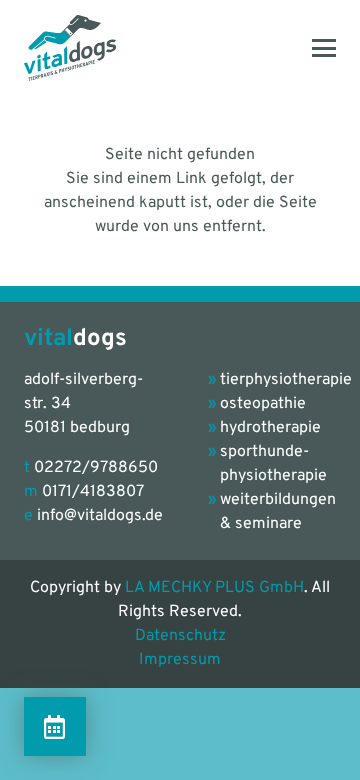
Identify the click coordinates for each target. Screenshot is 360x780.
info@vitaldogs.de (100, 516)
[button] (324, 48)
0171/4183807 (93, 492)
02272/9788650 (96, 468)
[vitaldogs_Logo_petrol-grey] (70, 48)
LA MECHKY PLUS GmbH (214, 588)
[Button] (55, 726)
